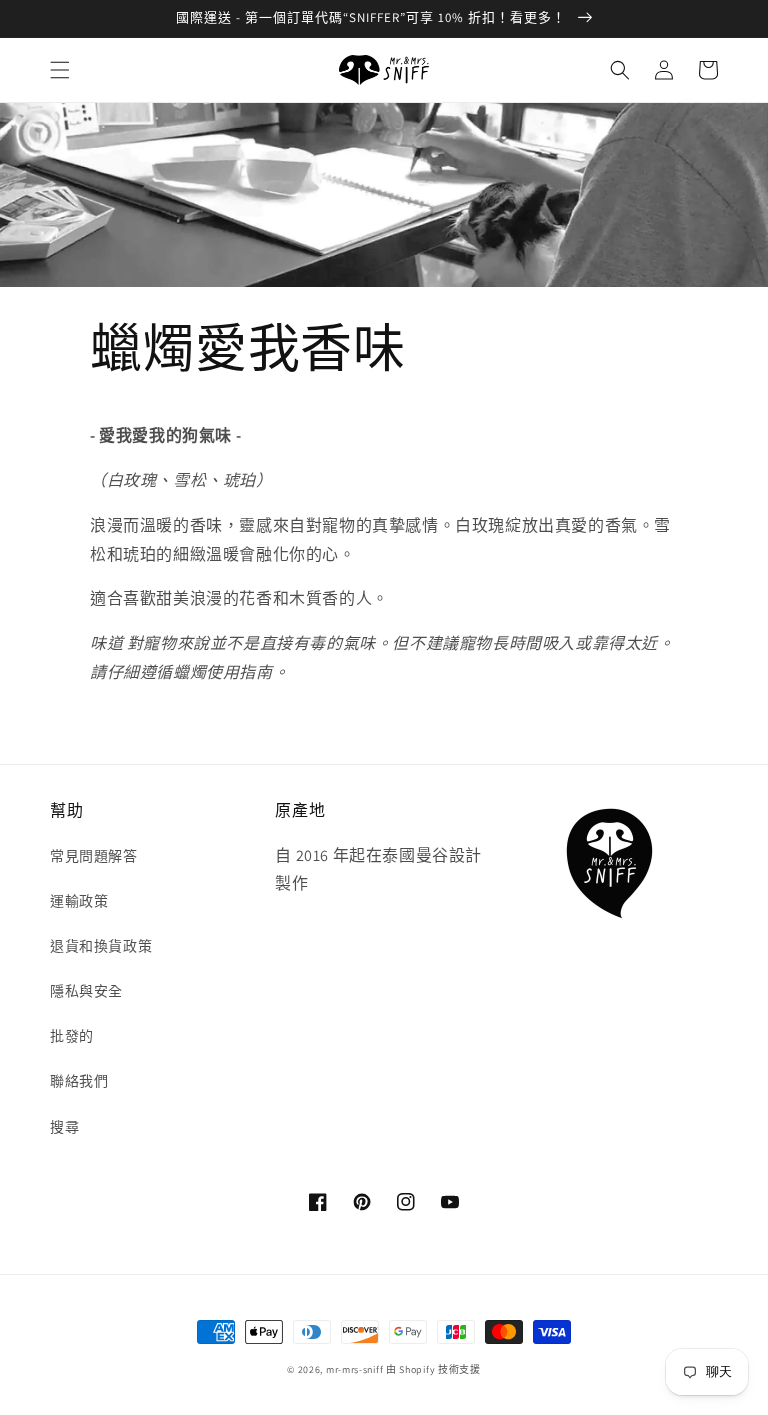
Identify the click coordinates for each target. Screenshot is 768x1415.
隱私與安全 (86, 991)
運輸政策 (79, 901)
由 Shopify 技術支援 (433, 1369)
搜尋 (64, 1127)
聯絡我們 (79, 1081)
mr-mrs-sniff (354, 1369)
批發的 (72, 1036)
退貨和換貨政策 (101, 946)
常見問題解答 (94, 856)
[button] (60, 70)
